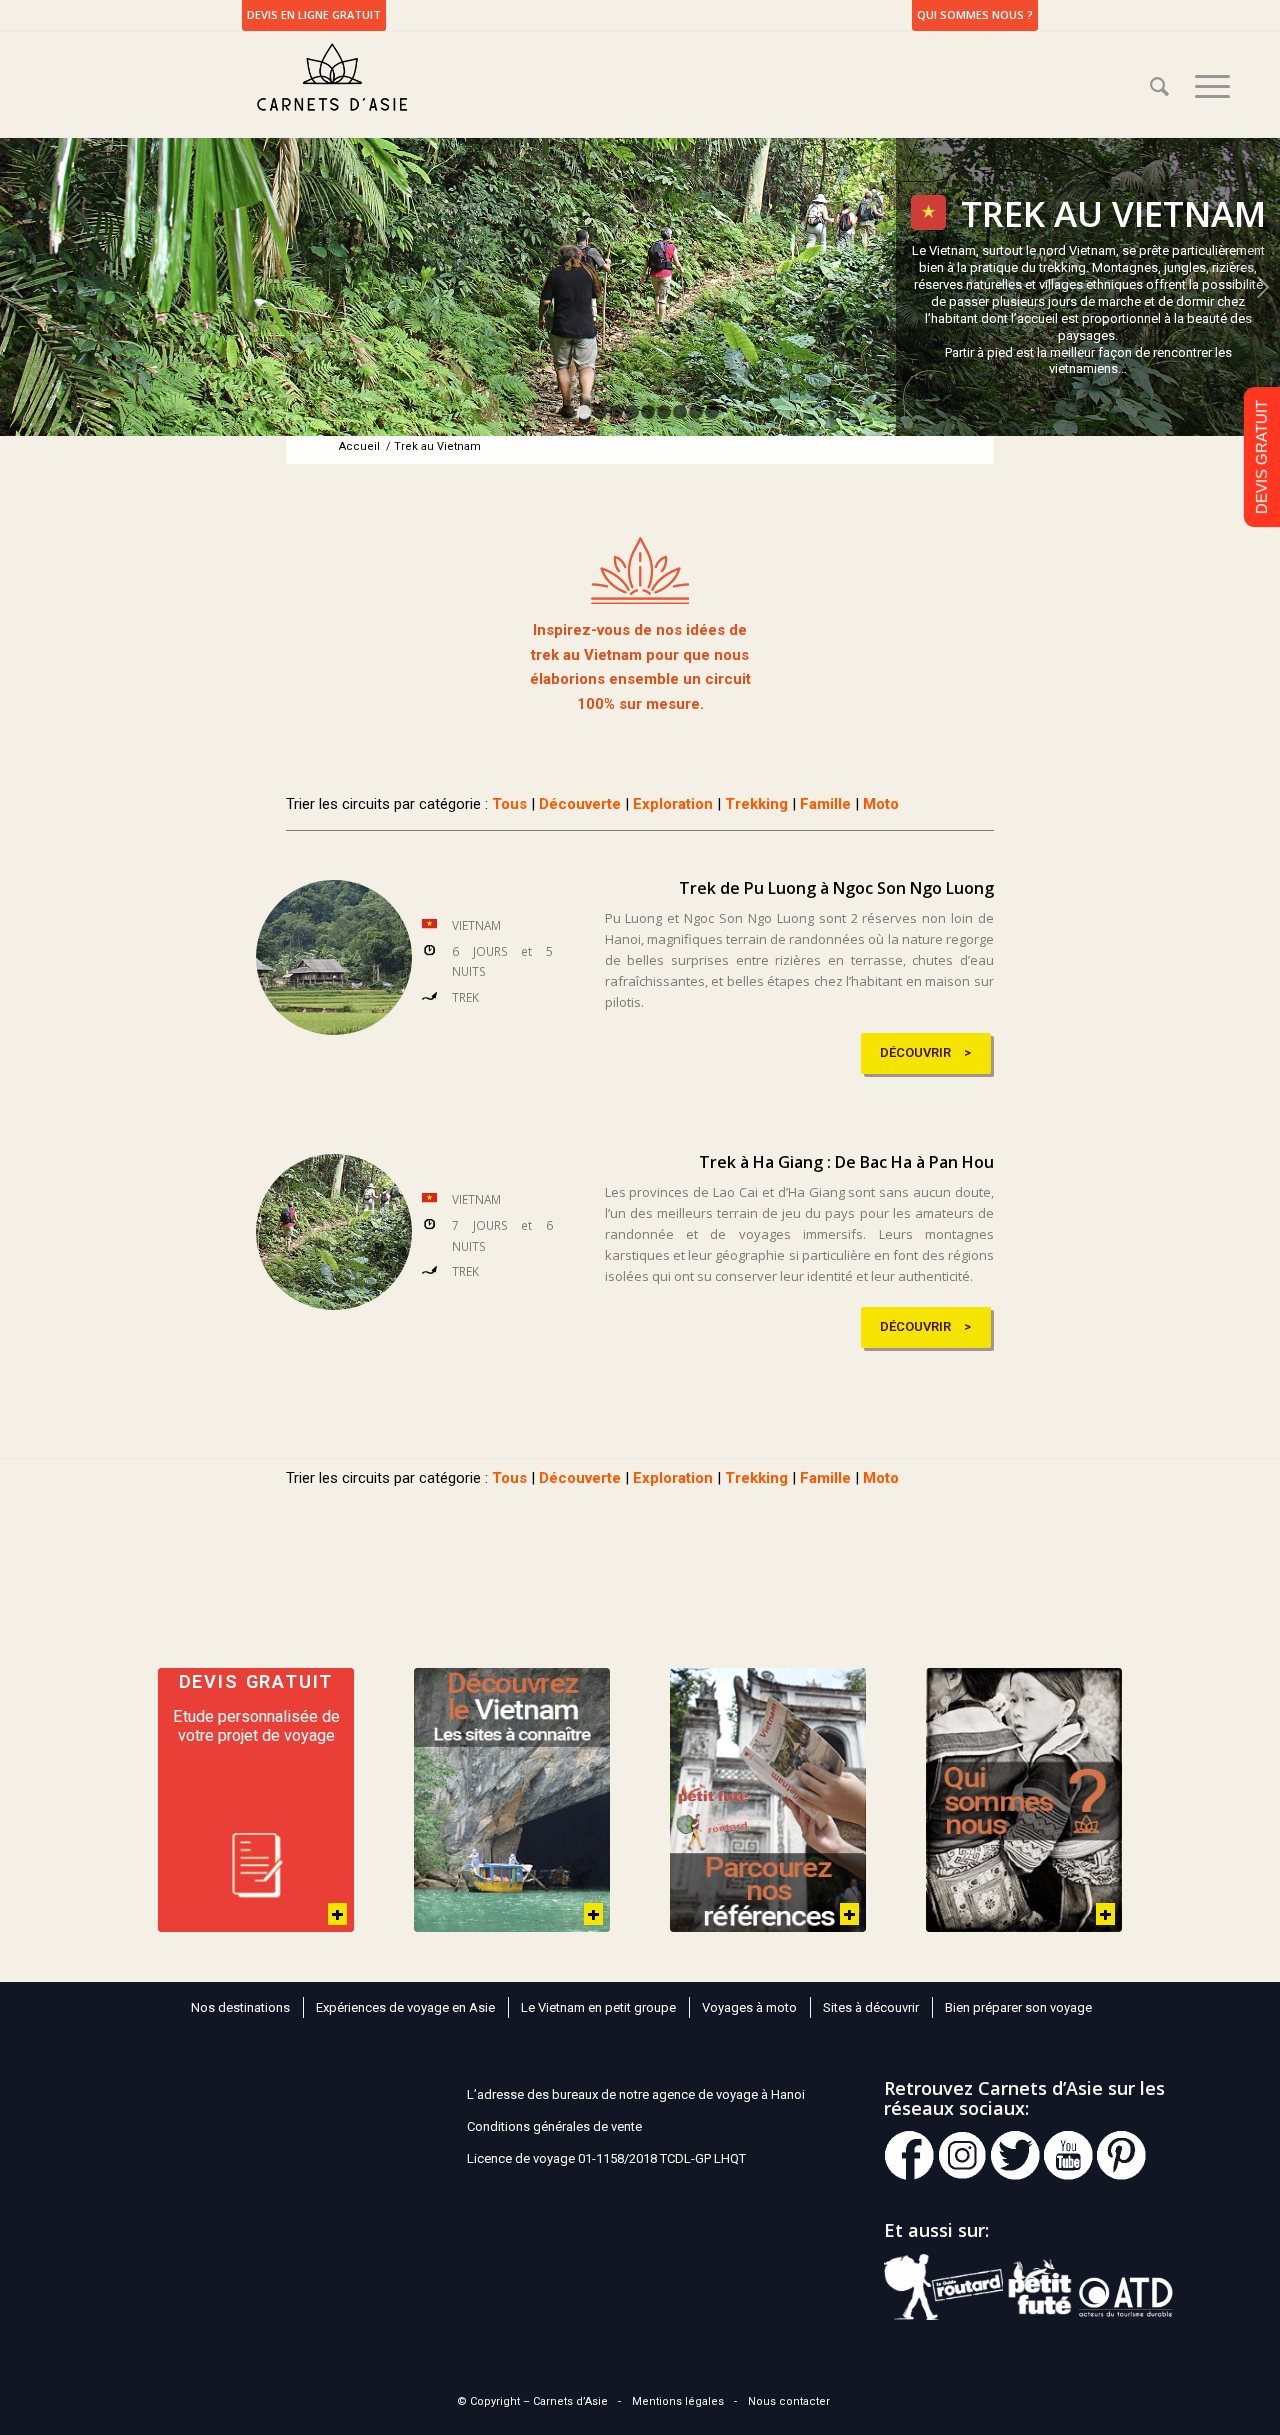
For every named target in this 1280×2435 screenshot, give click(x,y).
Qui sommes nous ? (975, 14)
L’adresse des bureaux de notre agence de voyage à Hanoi (636, 2094)
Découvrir (915, 1052)
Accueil (359, 446)
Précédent (17, 287)
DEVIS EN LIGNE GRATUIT (314, 14)
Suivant (1262, 287)
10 (712, 412)
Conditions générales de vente (554, 2126)
